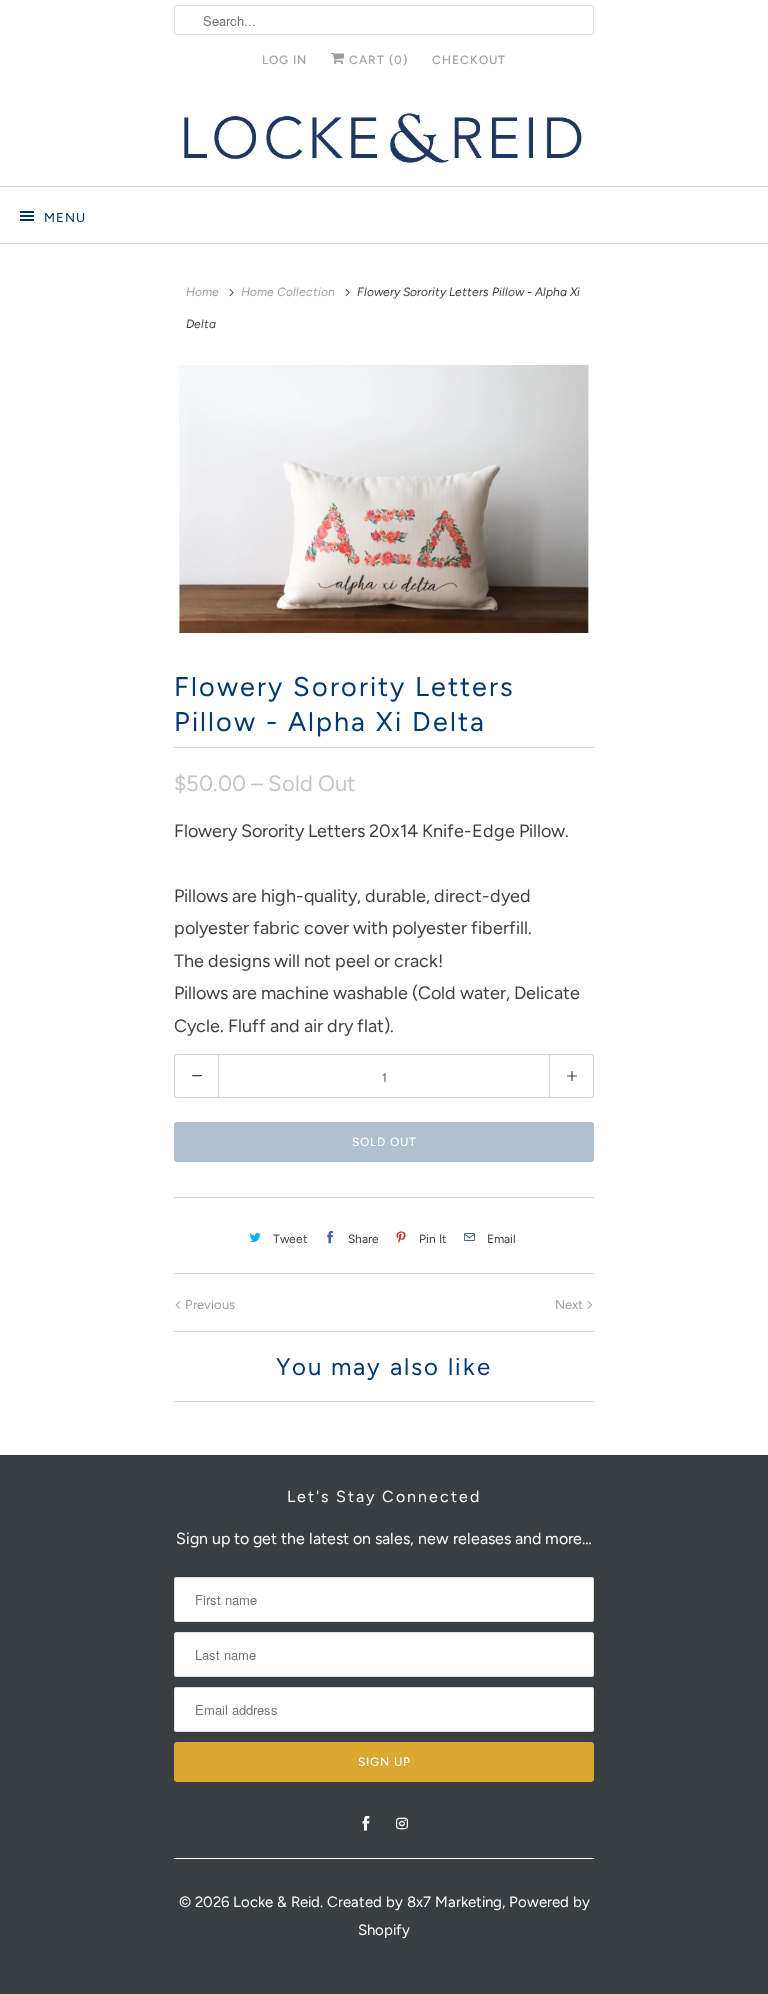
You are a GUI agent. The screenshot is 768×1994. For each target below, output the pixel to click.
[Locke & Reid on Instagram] (402, 1824)
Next (570, 1304)
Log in (284, 60)
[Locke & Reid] (384, 138)
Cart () (376, 60)
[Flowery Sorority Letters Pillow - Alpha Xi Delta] (384, 499)
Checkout (469, 60)
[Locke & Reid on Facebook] (366, 1824)
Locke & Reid (276, 1902)
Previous (208, 1304)
